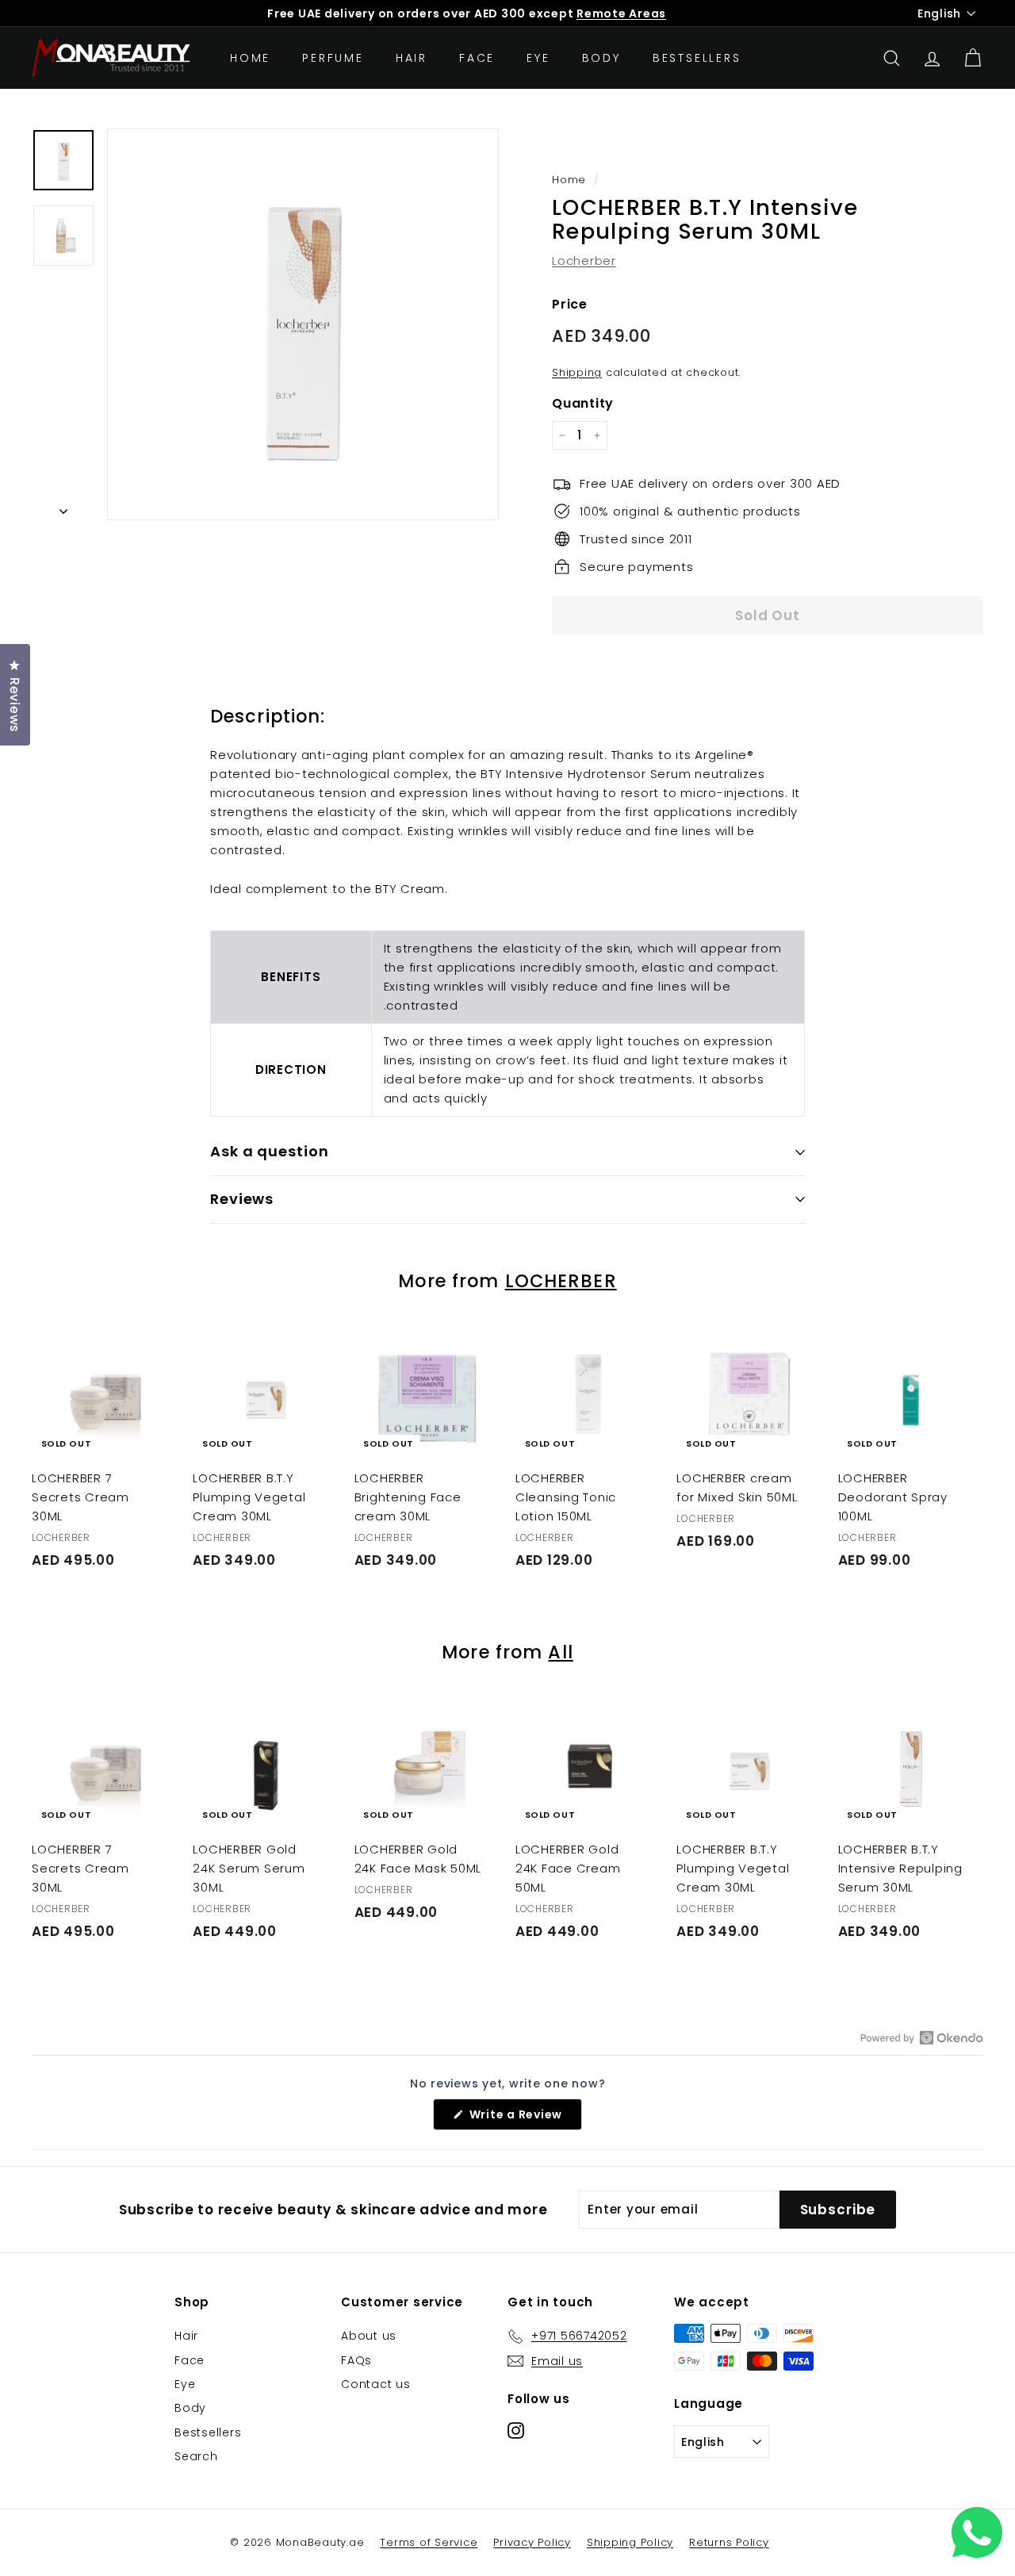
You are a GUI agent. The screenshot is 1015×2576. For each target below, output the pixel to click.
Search (196, 2456)
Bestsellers (697, 58)
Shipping (577, 372)
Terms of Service (429, 2542)
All (560, 1652)
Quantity (583, 403)
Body (601, 58)
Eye (538, 58)
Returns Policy (729, 2542)
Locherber (584, 261)
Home (250, 58)
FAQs (356, 2360)
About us (369, 2336)
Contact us (376, 2384)
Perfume (333, 58)
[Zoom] (303, 324)
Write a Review (524, 2118)
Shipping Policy (630, 2542)
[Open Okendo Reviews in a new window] (922, 2037)
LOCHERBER (561, 1281)
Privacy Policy (532, 2542)
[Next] (63, 507)
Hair (412, 58)
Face (477, 58)
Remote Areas (621, 13)
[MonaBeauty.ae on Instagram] (516, 2430)
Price (570, 304)
